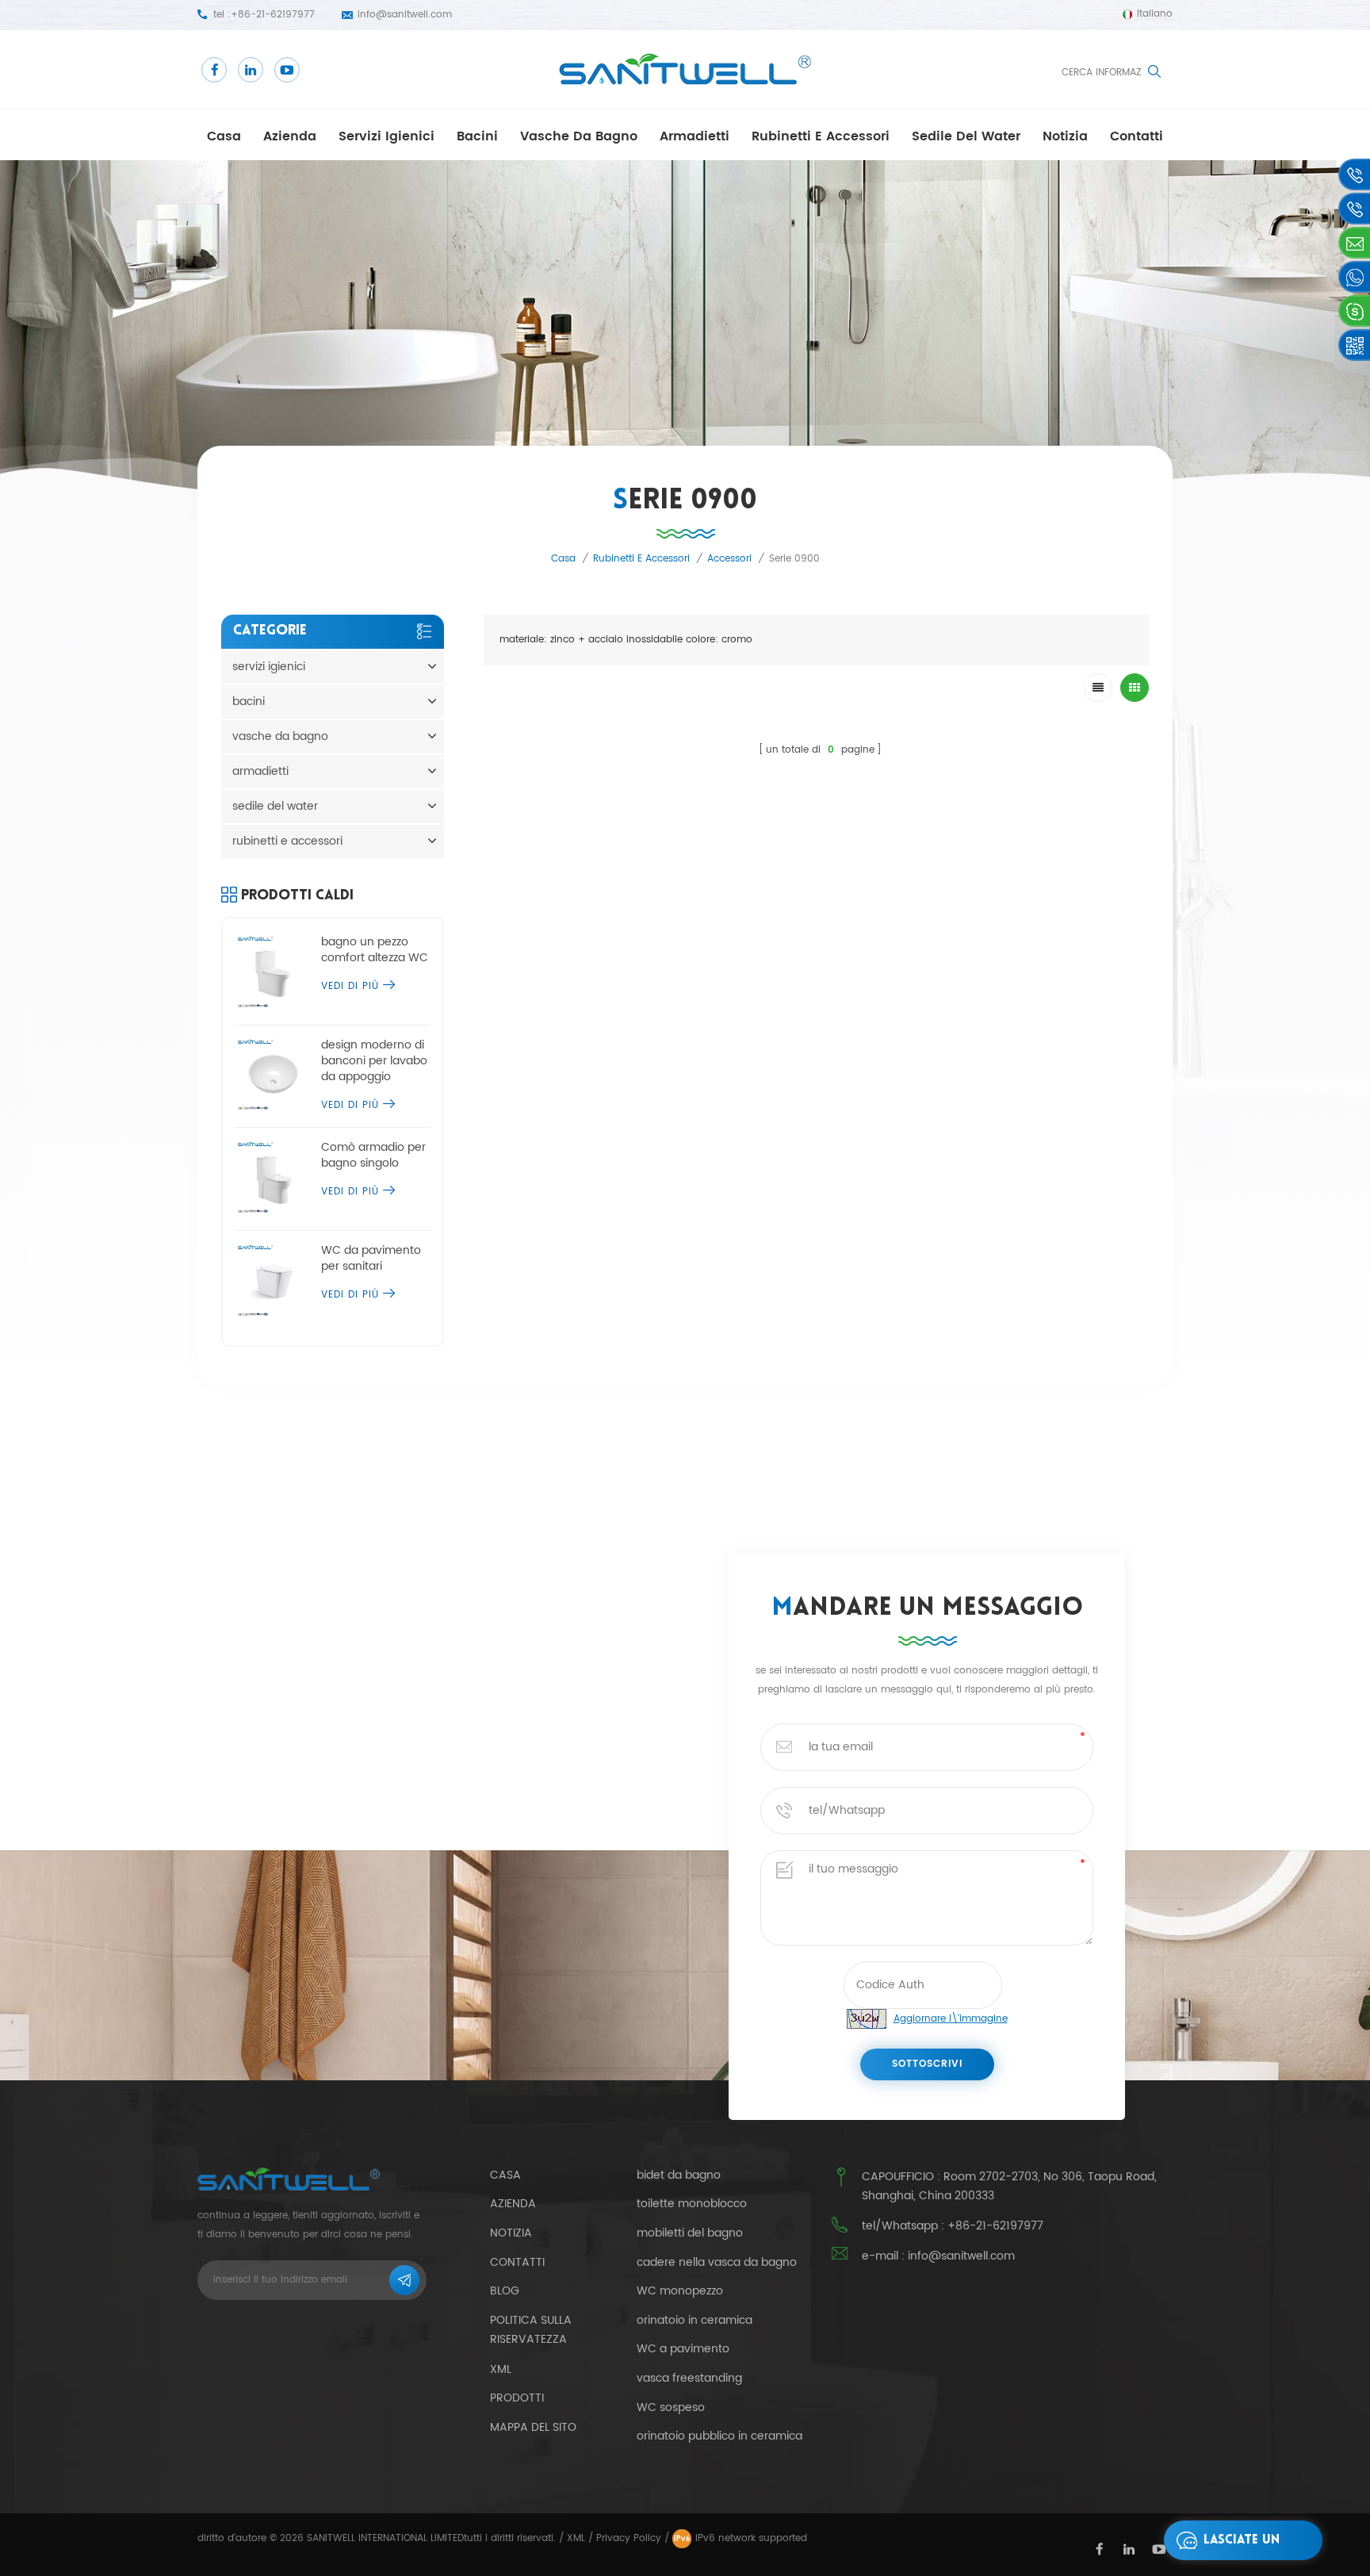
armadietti (695, 136)
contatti (1137, 136)
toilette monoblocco (692, 2204)
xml (501, 2369)
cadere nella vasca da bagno (717, 2263)
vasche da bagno (579, 136)
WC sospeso (671, 2408)
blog (505, 2291)
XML (576, 2538)
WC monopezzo (680, 2291)
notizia (1065, 136)
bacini (477, 136)
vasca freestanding (689, 2379)
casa (224, 136)
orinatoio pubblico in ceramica (719, 2436)
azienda (290, 136)
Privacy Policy (629, 2538)
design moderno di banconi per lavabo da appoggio (374, 1061)
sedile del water (966, 136)
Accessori (729, 559)
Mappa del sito (533, 2427)
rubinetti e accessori (821, 136)
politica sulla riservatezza (531, 2330)
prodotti (517, 2398)
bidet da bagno (679, 2175)
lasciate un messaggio (1242, 2547)
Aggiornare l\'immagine (951, 2019)
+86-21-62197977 (273, 15)
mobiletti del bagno (690, 2233)
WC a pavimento (683, 2349)
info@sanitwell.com (405, 15)
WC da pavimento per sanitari (371, 1259)
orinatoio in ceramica (695, 2321)
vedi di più (350, 986)
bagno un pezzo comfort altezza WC (375, 950)
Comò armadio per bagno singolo (373, 1156)
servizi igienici (387, 136)
